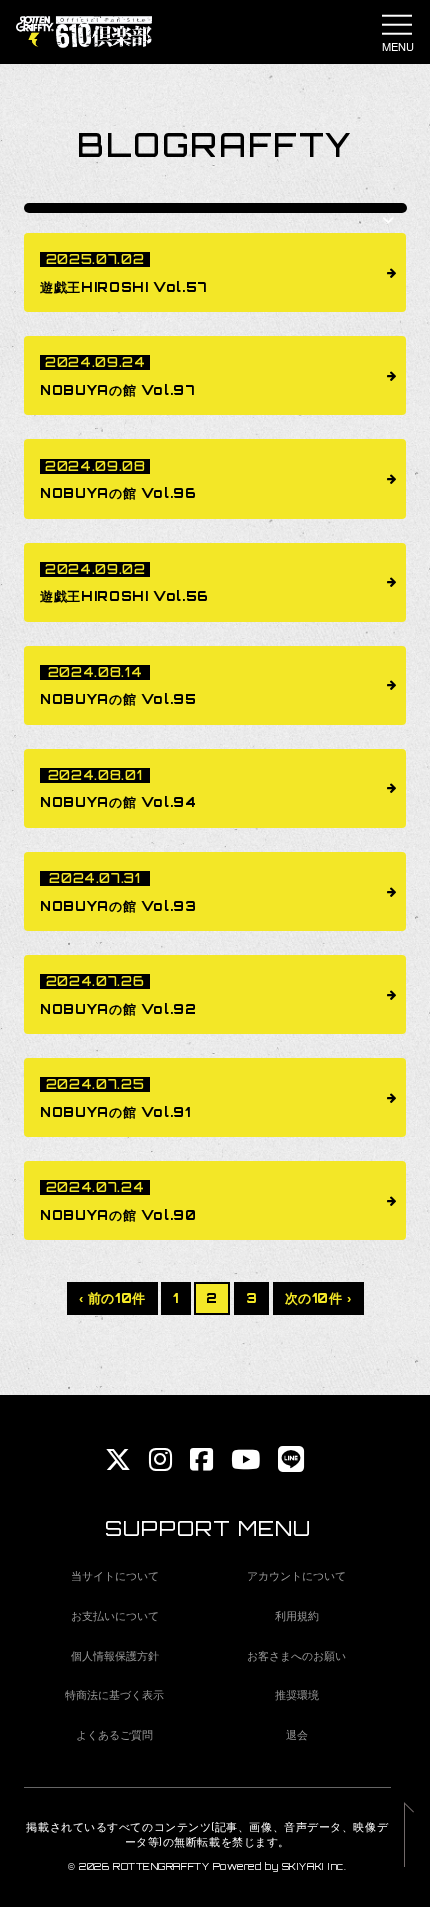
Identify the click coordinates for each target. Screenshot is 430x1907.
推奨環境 (297, 1694)
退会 (297, 1734)
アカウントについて (296, 1575)
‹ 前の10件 (113, 1298)
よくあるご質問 (114, 1734)
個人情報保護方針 (115, 1655)
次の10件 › (319, 1298)
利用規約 (297, 1615)
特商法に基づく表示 (114, 1694)
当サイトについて (115, 1575)
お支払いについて (115, 1615)
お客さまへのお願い (296, 1655)
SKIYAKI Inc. (314, 1866)
